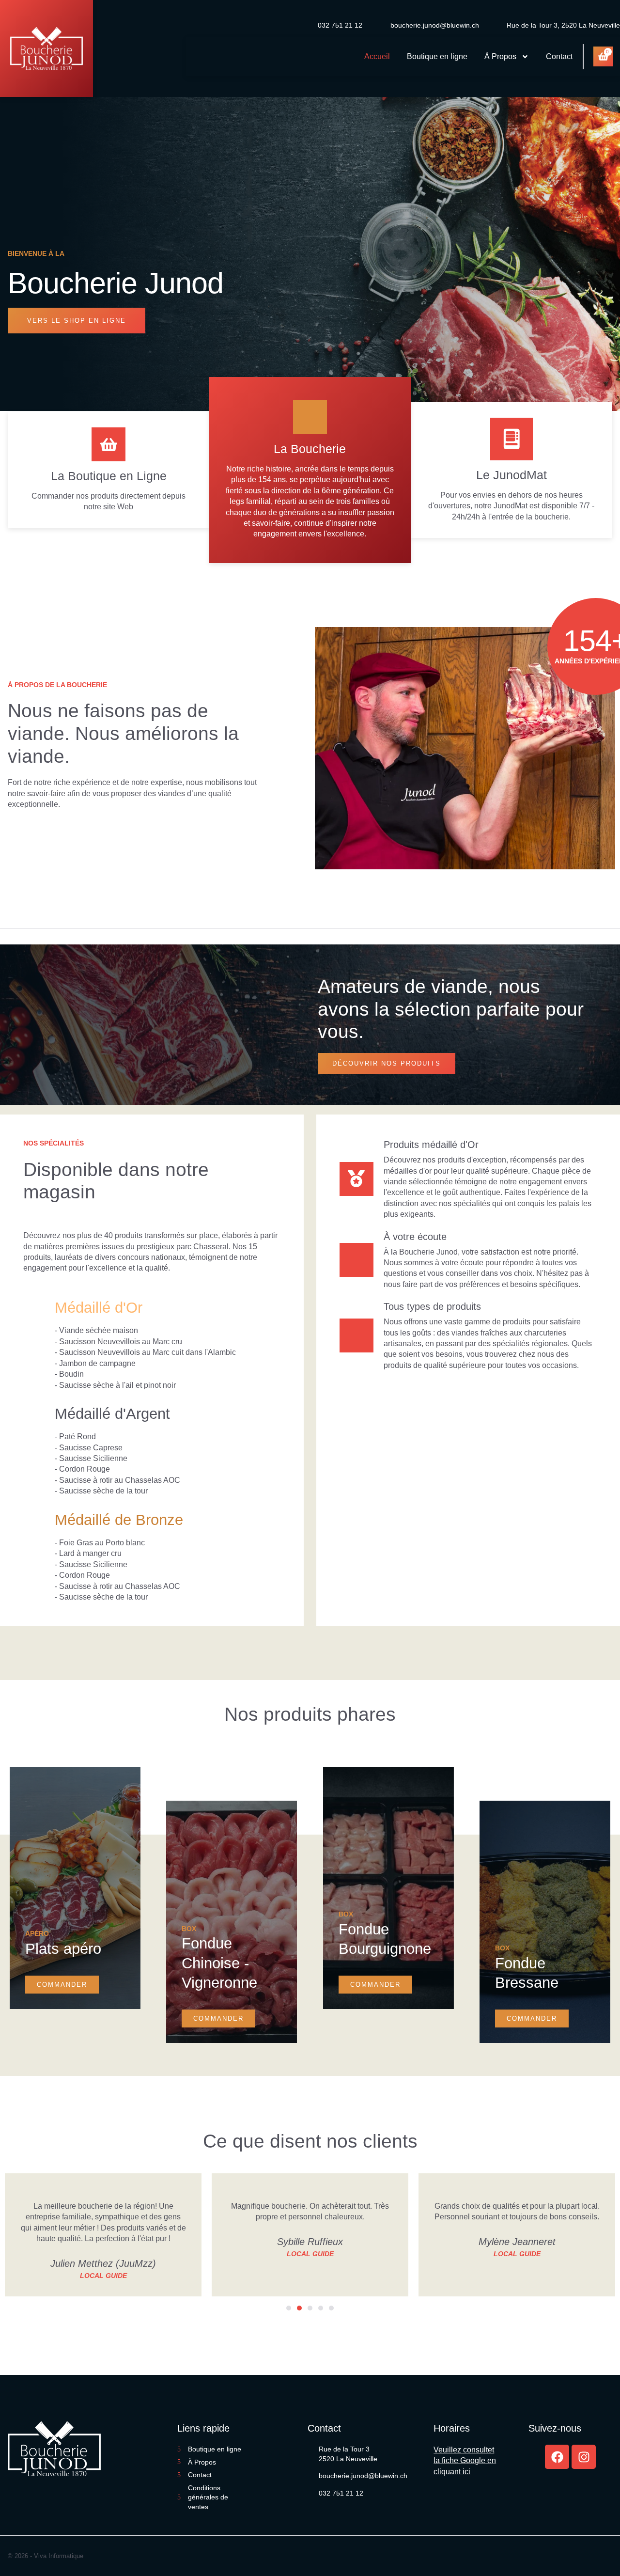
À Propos (500, 56)
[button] (289, 2308)
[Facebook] (557, 2457)
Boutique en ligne (437, 56)
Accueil (377, 56)
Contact (559, 56)
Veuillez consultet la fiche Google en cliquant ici (465, 2461)
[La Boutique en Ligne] (108, 444)
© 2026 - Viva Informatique (46, 2556)
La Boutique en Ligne (109, 476)
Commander (62, 1985)
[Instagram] (584, 2457)
